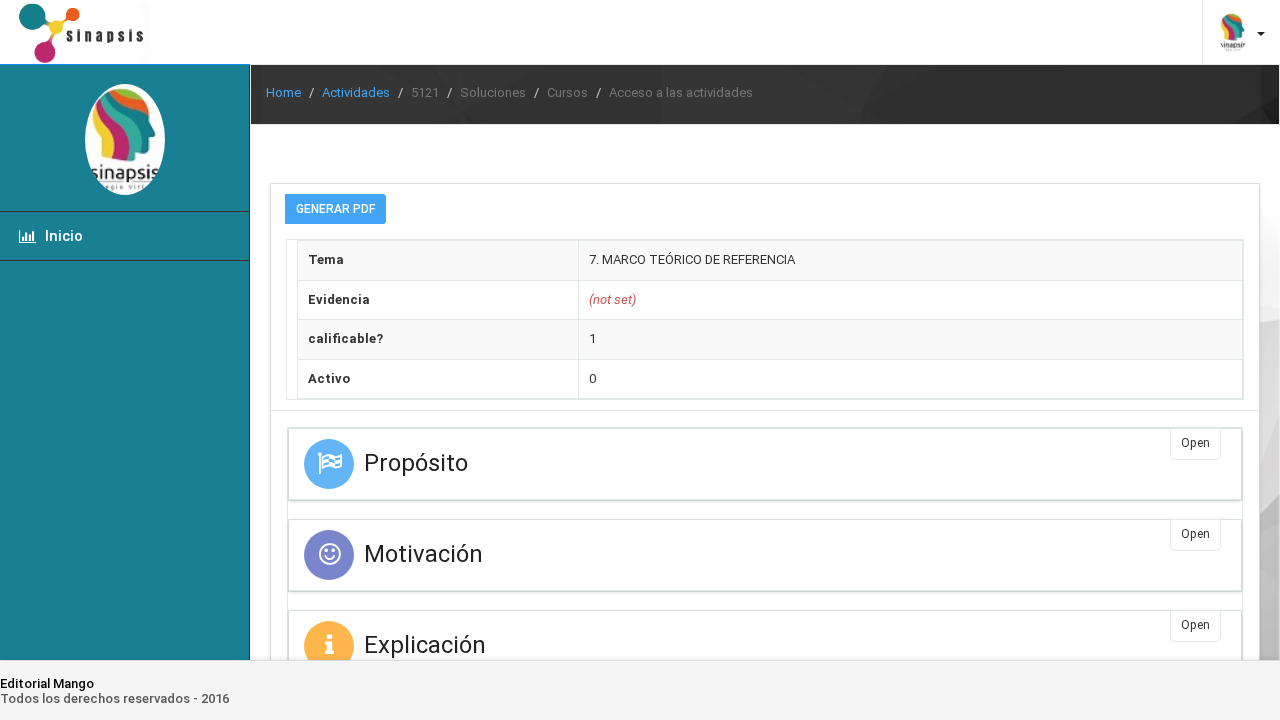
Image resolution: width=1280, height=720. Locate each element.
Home (283, 92)
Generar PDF (335, 209)
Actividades (356, 92)
